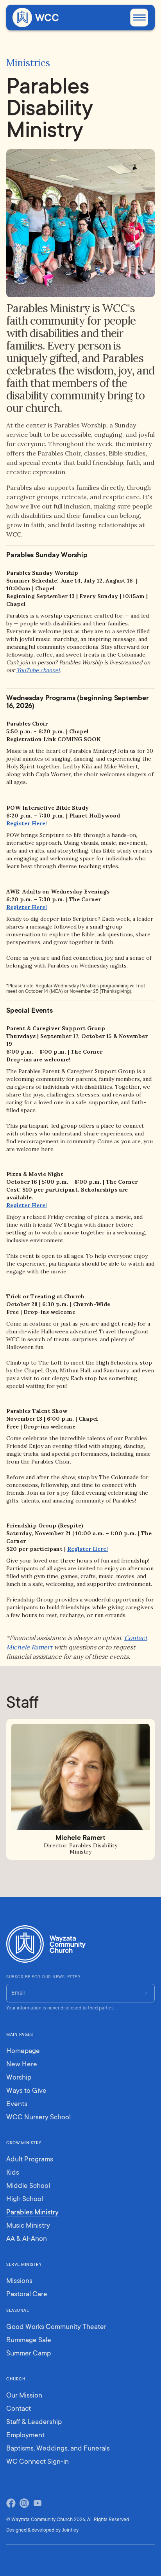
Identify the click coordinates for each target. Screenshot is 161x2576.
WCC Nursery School (38, 2118)
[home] (27, 18)
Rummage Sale (29, 2341)
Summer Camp (29, 2354)
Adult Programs (30, 2160)
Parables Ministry (32, 2213)
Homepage (23, 2052)
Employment (25, 2436)
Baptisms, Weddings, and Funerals (58, 2449)
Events (17, 2105)
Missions (19, 2281)
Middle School (28, 2186)
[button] (139, 18)
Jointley (70, 2530)
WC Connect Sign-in (38, 2462)
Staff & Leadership (34, 2422)
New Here (22, 2065)
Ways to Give (26, 2091)
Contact (19, 2409)
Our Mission (24, 2396)
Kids (13, 2173)
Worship (19, 2078)
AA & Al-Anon (27, 2239)
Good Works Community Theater (56, 2327)
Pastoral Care (27, 2295)
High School (25, 2200)
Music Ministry (28, 2226)
